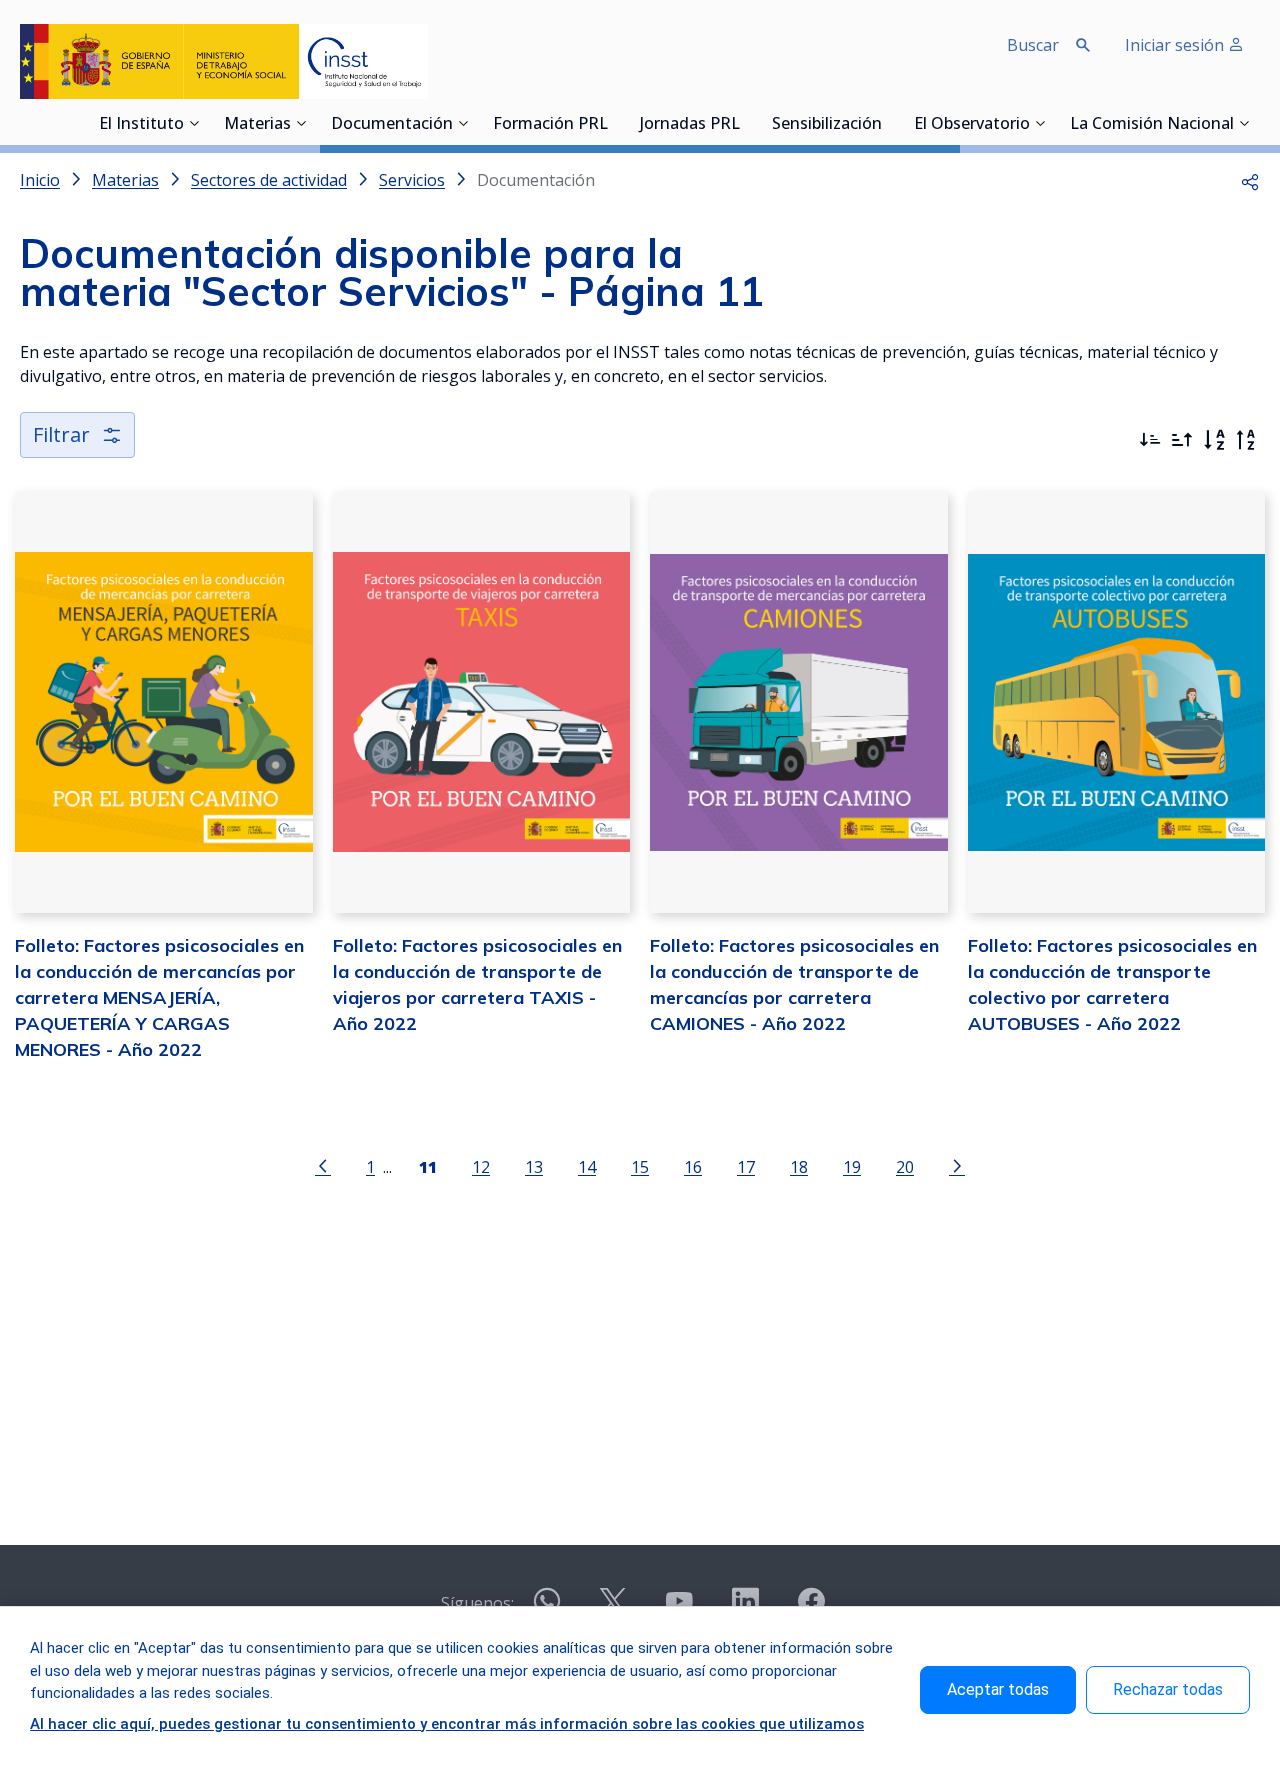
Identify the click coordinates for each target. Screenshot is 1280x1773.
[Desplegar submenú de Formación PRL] (614, 123)
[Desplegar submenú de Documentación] (463, 123)
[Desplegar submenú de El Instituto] (194, 123)
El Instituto (141, 125)
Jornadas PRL (690, 125)
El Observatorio (972, 125)
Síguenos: (477, 1603)
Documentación (392, 125)
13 (534, 1166)
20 (905, 1166)
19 (852, 1166)
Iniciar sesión (1176, 45)
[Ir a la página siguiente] (957, 1165)
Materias (257, 125)
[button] (1250, 180)
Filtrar (61, 434)
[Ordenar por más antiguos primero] (1182, 440)
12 (481, 1166)
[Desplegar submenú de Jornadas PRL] (746, 123)
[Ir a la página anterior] (323, 1165)
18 (799, 1166)
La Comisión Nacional (1152, 125)
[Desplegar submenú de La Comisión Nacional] (1244, 123)
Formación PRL (550, 125)
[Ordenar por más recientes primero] (1150, 440)
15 (640, 1166)
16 (693, 1166)
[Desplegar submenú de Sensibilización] (888, 123)
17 (746, 1166)
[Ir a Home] (224, 61)
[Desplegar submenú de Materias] (301, 123)
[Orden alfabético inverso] (1246, 440)
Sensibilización (827, 125)
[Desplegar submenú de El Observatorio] (1040, 123)
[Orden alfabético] (1214, 440)
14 (587, 1166)
